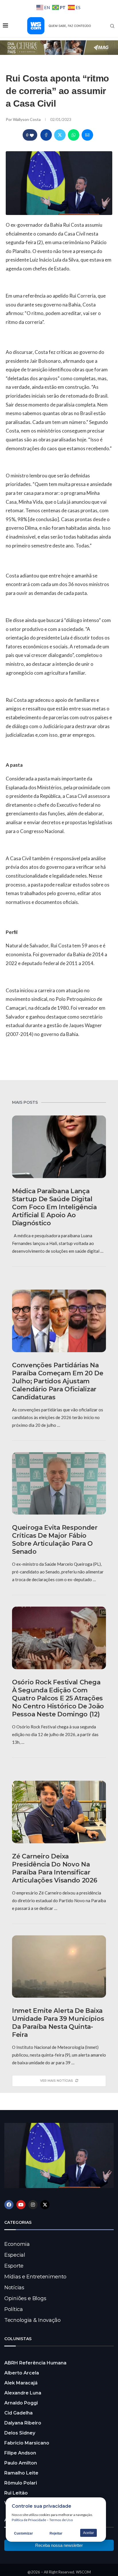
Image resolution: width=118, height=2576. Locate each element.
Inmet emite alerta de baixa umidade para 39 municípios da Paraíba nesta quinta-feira (58, 2023)
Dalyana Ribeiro (23, 2423)
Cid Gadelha (18, 2413)
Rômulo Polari (21, 2483)
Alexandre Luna (23, 2393)
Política (14, 2309)
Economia (17, 2244)
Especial (15, 2255)
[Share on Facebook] (46, 135)
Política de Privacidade (29, 2520)
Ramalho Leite (21, 2473)
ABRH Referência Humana (35, 2363)
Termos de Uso (61, 2520)
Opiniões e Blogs (25, 2298)
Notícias (14, 2288)
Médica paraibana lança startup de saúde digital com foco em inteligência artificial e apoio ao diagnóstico (54, 1207)
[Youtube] (21, 2205)
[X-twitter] (45, 2205)
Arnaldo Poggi (21, 2403)
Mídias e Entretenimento (35, 2277)
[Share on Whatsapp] (74, 135)
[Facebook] (9, 2205)
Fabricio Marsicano (27, 2443)
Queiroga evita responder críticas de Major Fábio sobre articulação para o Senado (55, 1540)
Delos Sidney (20, 2433)
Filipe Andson (20, 2453)
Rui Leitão (16, 2493)
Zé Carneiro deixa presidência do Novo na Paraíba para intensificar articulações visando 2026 (55, 1868)
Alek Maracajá (21, 2383)
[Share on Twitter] (60, 135)
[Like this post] (32, 135)
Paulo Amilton (21, 2463)
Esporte (14, 2266)
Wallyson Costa (27, 119)
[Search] (112, 26)
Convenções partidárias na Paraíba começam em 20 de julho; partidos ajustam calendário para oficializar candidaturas (58, 1381)
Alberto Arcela (22, 2373)
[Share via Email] (87, 135)
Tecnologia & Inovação (33, 2320)
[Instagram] (33, 2205)
